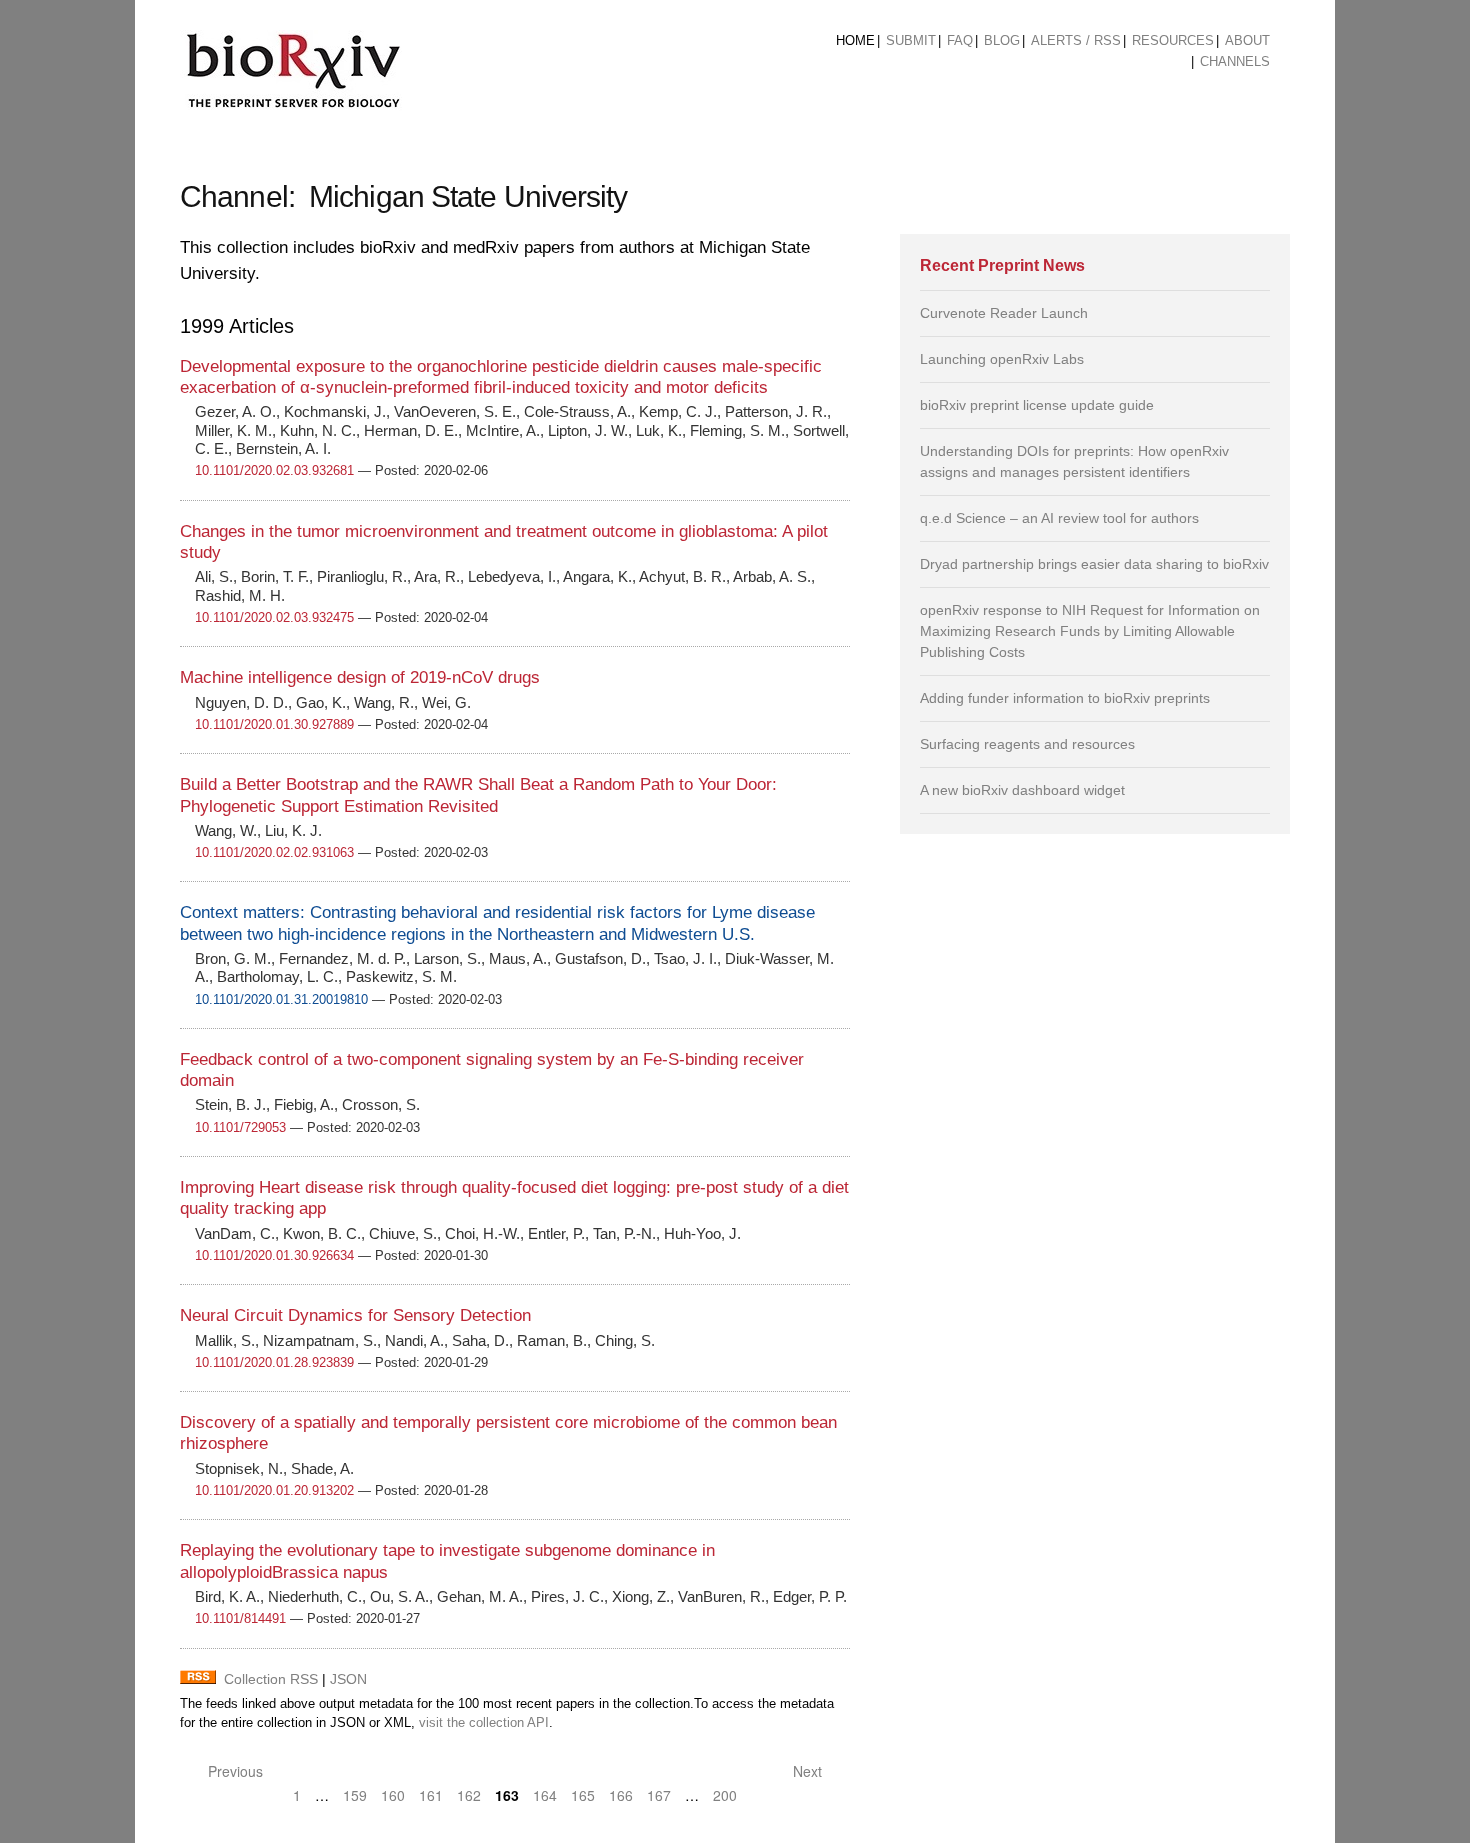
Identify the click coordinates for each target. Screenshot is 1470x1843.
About (1247, 40)
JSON (348, 1679)
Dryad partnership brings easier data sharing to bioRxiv (1094, 564)
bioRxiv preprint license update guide (1037, 405)
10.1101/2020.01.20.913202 (274, 1490)
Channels (1235, 61)
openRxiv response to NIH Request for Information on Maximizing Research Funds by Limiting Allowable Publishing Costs (1090, 631)
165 (583, 1795)
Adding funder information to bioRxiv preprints (1065, 698)
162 (469, 1795)
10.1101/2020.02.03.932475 (274, 617)
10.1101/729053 (240, 1127)
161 (431, 1795)
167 (659, 1795)
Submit (911, 40)
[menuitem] (855, 41)
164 (545, 1795)
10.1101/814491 (240, 1618)
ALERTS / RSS (1076, 40)
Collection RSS (271, 1679)
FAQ (960, 40)
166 (621, 1795)
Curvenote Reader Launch (1004, 313)
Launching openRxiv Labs (1002, 359)
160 (393, 1795)
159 (355, 1795)
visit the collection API (484, 1723)
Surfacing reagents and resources (1027, 744)
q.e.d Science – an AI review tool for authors (1059, 518)
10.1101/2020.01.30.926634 (274, 1255)
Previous (233, 1771)
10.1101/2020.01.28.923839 (274, 1362)
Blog (1002, 40)
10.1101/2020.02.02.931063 (274, 852)
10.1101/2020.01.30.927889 (274, 724)
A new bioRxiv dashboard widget (1022, 790)
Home (855, 40)
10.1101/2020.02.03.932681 (274, 470)
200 (725, 1795)
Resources (1173, 40)
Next (809, 1771)
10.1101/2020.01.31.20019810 (281, 999)
